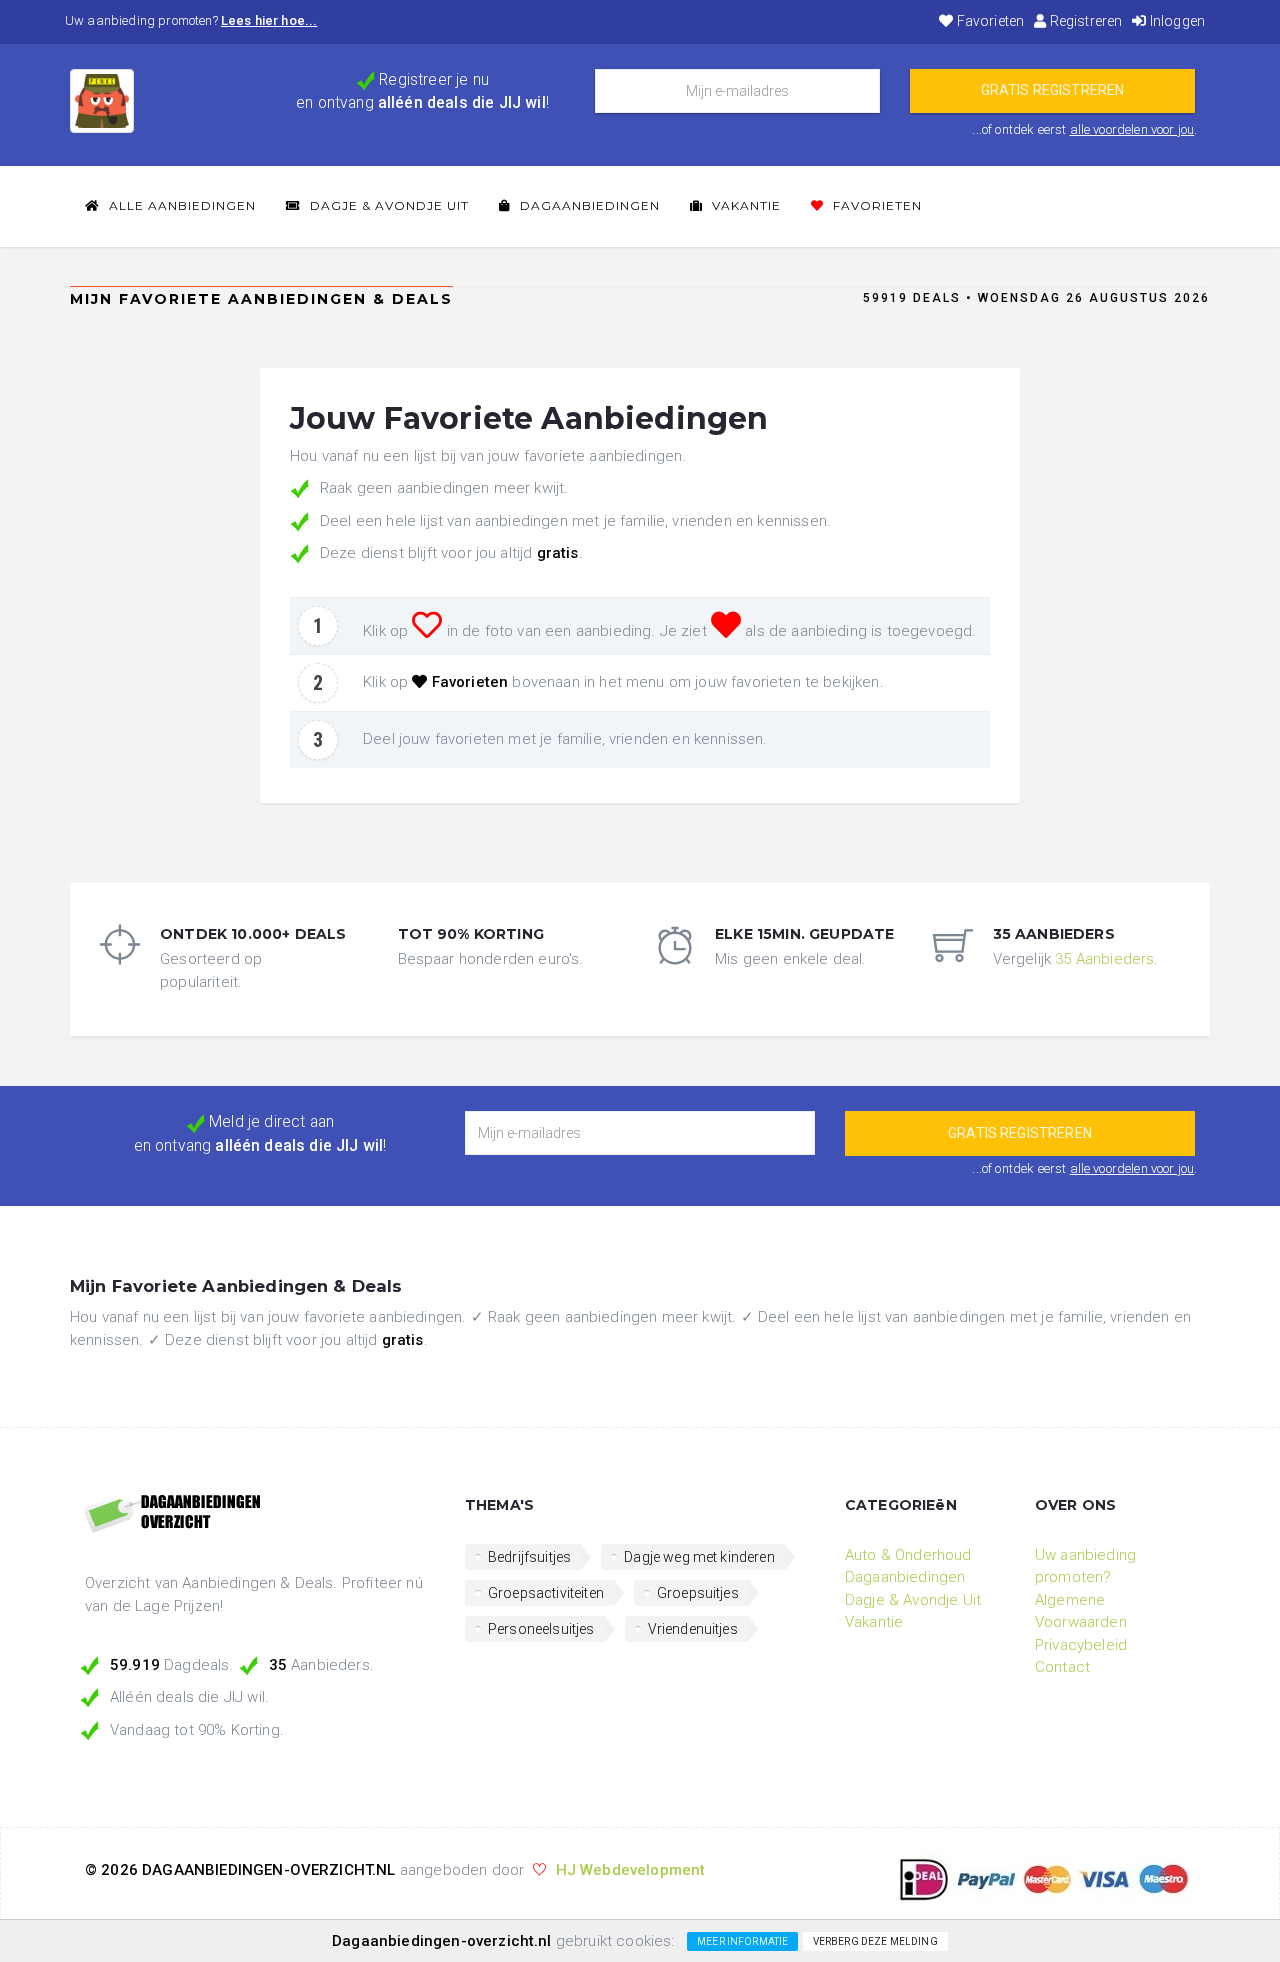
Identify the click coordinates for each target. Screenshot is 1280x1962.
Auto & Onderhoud (908, 1555)
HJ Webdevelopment (631, 1870)
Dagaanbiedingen (588, 205)
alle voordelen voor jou (1132, 129)
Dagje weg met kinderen (699, 1557)
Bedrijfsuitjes (529, 1557)
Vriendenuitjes (693, 1629)
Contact (1062, 1667)
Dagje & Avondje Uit (387, 205)
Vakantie (744, 205)
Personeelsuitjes (541, 1629)
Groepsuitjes (698, 1593)
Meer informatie (742, 1941)
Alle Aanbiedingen (180, 205)
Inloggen (1176, 21)
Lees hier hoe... (269, 20)
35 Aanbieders (1104, 959)
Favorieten (989, 21)
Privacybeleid (1081, 1645)
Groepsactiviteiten (546, 1593)
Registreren (1084, 21)
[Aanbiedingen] (260, 1515)
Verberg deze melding (875, 1941)
